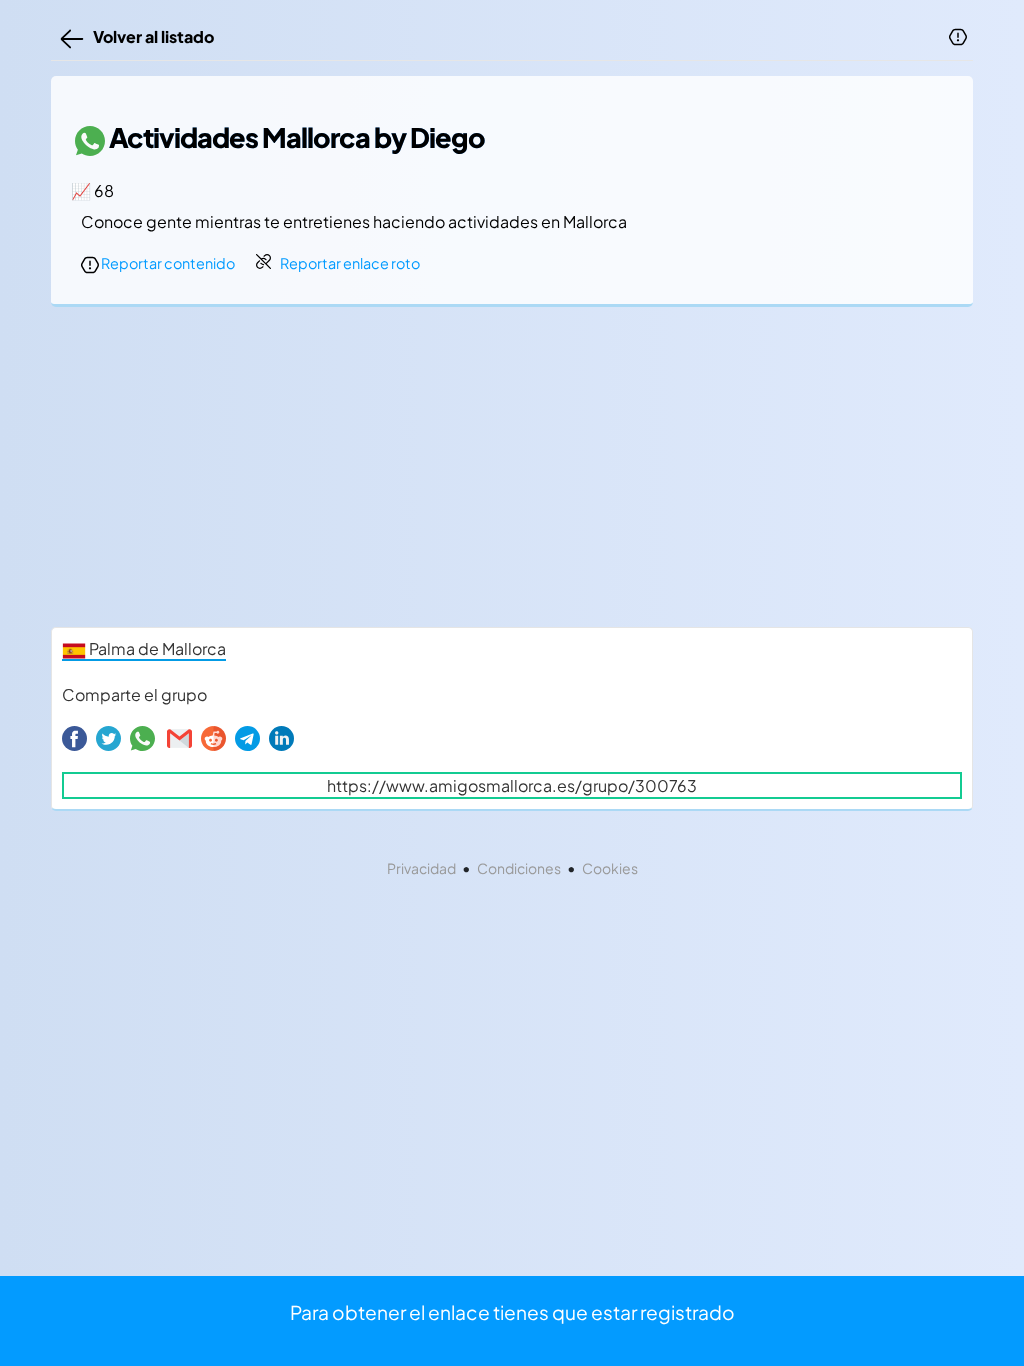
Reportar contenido (167, 263)
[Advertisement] (512, 472)
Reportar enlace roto (350, 263)
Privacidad (421, 868)
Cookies (610, 868)
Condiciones (519, 868)
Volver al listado (150, 36)
